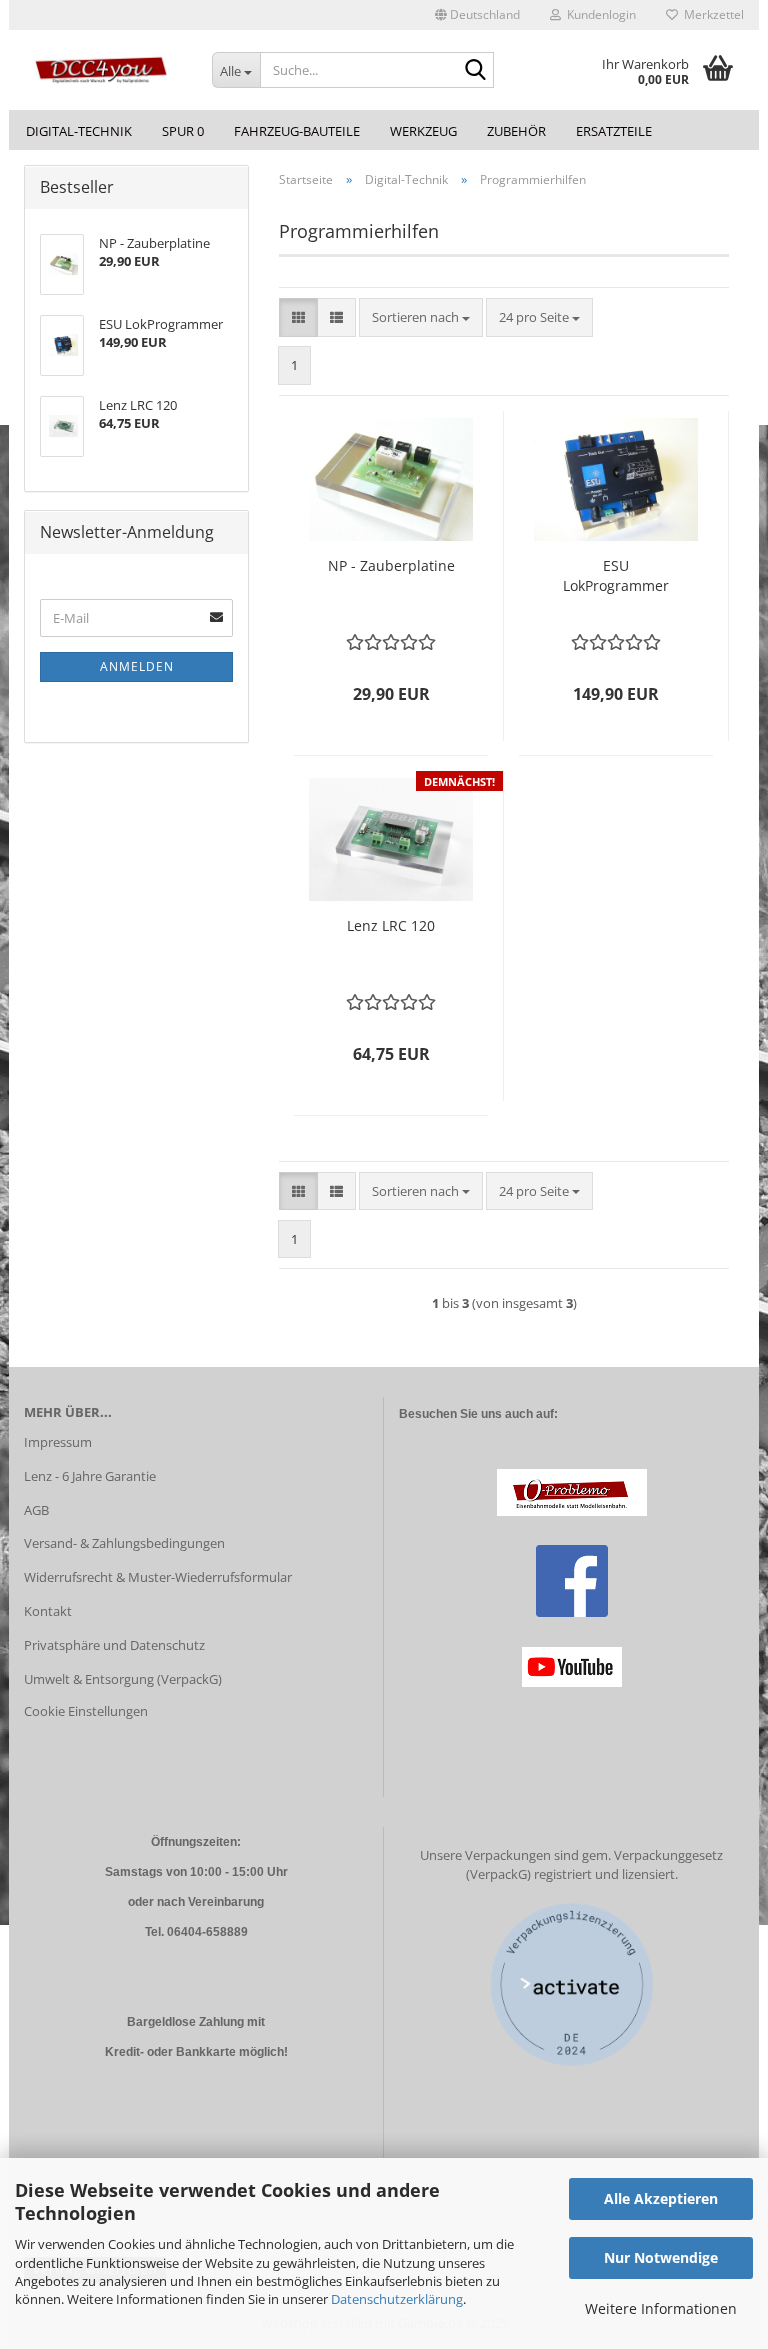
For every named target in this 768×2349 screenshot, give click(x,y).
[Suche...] (475, 71)
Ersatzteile (614, 131)
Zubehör (516, 131)
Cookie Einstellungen (86, 1711)
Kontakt (48, 1611)
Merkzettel (711, 14)
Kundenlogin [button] (598, 14)
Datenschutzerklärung (397, 2299)
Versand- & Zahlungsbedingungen (124, 1543)
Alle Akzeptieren (661, 2198)
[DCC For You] (103, 70)
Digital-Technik (79, 131)
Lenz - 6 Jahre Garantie (90, 1476)
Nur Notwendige (661, 2257)
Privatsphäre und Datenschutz (114, 1645)
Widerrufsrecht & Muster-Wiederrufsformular (158, 1577)
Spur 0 (183, 131)
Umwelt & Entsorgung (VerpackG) (123, 1679)
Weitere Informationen (661, 2308)
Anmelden (137, 666)
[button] (477, 15)
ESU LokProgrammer (616, 575)
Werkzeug (423, 131)
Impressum (58, 1442)
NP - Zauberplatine (391, 565)
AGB (36, 1510)
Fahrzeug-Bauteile (297, 131)
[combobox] (421, 317)
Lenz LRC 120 (391, 925)
